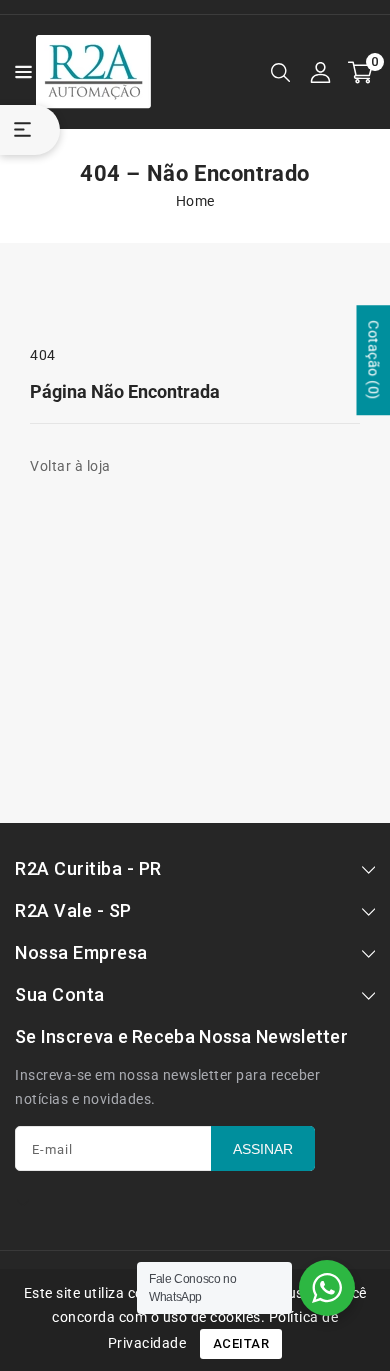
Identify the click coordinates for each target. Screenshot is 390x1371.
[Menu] (18, 72)
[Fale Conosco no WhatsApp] (327, 1288)
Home (195, 201)
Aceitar (241, 1343)
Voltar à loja (70, 466)
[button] (18, 70)
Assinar (263, 1149)
